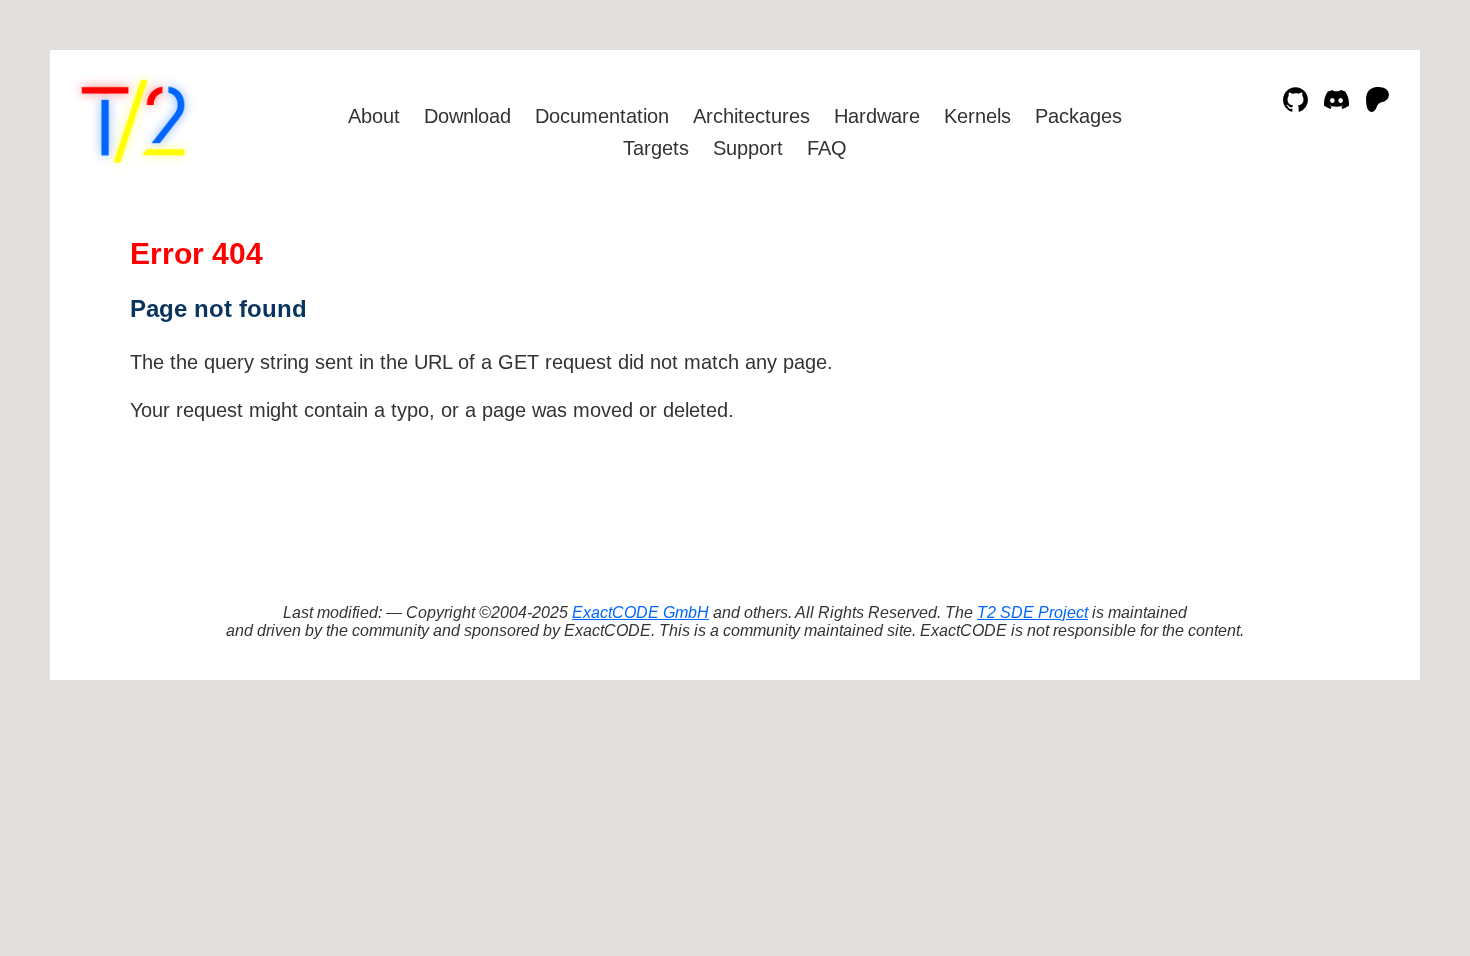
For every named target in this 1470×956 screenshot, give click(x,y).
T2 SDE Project (1032, 612)
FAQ (827, 148)
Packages (1078, 116)
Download (467, 116)
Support (748, 148)
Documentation (602, 116)
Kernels (977, 116)
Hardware (877, 116)
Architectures (751, 116)
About (374, 116)
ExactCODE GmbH (640, 612)
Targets (656, 148)
